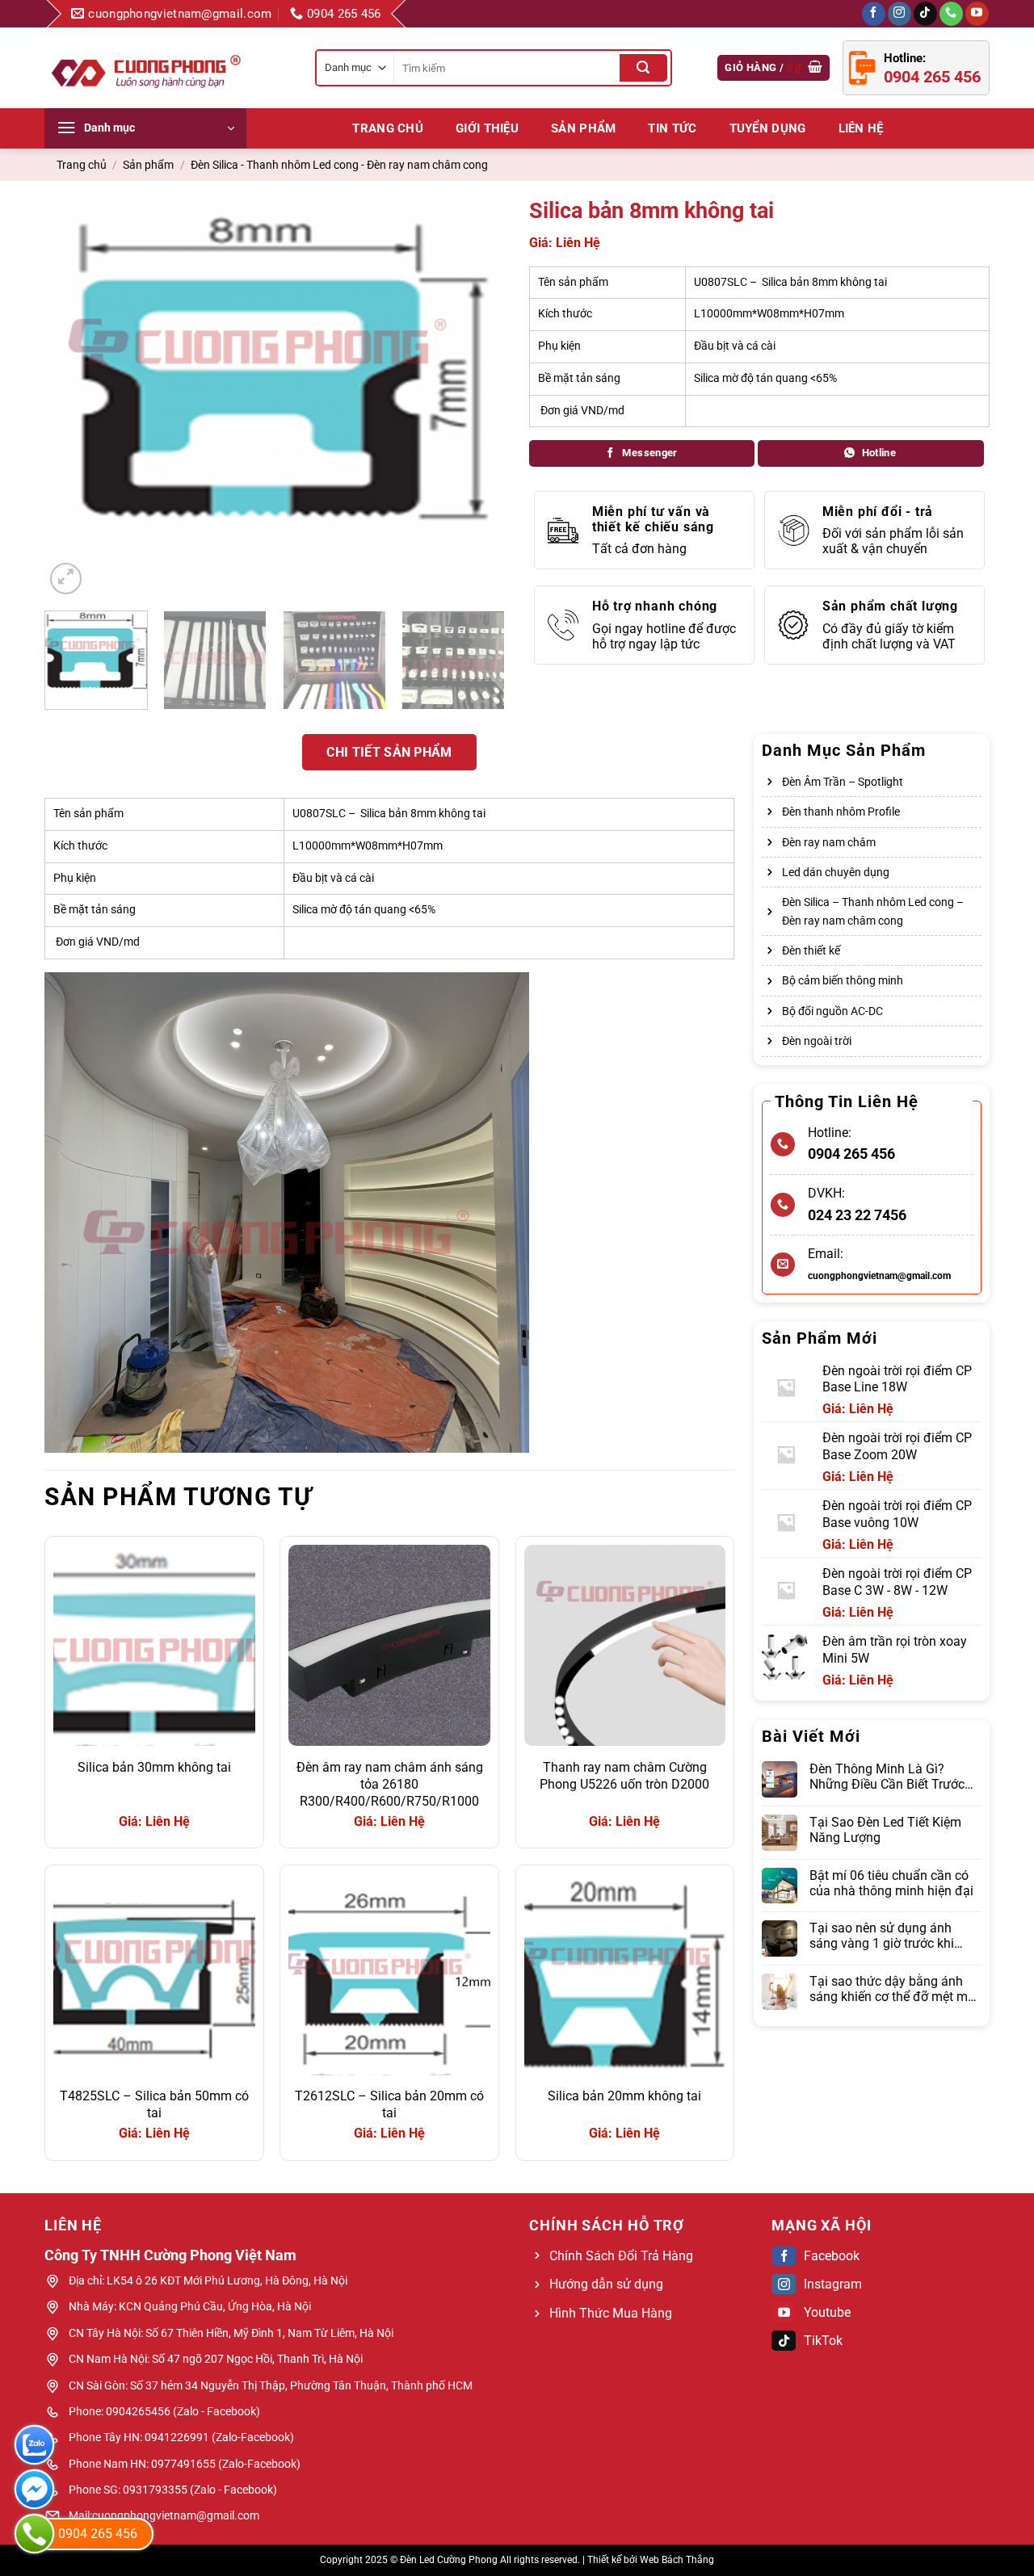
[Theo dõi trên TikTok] (925, 14)
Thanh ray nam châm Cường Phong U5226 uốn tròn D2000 (624, 1776)
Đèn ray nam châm (829, 842)
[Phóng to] (66, 579)
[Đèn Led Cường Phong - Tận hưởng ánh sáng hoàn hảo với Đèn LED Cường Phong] (145, 68)
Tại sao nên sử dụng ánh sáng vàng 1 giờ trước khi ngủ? (882, 1936)
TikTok (823, 2341)
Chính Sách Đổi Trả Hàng (621, 2256)
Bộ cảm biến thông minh (843, 980)
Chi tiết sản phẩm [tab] (389, 752)
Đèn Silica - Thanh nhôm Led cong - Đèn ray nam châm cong (339, 165)
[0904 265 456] (34, 2534)
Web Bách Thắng (677, 2560)
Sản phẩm (583, 128)
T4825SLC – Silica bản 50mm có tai (154, 2104)
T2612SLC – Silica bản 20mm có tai (389, 2104)
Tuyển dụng (768, 128)
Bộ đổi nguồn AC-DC (832, 1011)
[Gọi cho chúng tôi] (951, 14)
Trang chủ (388, 128)
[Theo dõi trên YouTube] (977, 14)
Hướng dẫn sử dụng (606, 2284)
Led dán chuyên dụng (836, 872)
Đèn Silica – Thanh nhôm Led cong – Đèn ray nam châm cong (873, 911)
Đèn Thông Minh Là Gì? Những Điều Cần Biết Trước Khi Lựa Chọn (887, 1777)
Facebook (832, 2256)
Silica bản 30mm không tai (154, 1767)
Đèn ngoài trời (817, 1041)
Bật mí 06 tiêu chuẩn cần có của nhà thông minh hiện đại (891, 1883)
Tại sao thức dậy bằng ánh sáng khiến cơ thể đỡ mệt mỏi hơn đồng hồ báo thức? (894, 1989)
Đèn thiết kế (811, 950)
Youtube (827, 2312)
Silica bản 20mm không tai (624, 2096)
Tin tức (672, 128)
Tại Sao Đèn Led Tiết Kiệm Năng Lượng (885, 1830)
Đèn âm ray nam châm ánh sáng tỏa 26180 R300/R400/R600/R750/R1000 (390, 1784)
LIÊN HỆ (861, 128)
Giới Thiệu (487, 128)
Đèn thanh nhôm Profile (841, 812)
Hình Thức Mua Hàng (611, 2313)
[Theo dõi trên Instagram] (899, 14)
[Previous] (74, 398)
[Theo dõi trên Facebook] (874, 14)
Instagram (833, 2284)
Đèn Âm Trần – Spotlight (843, 782)
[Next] (475, 398)
